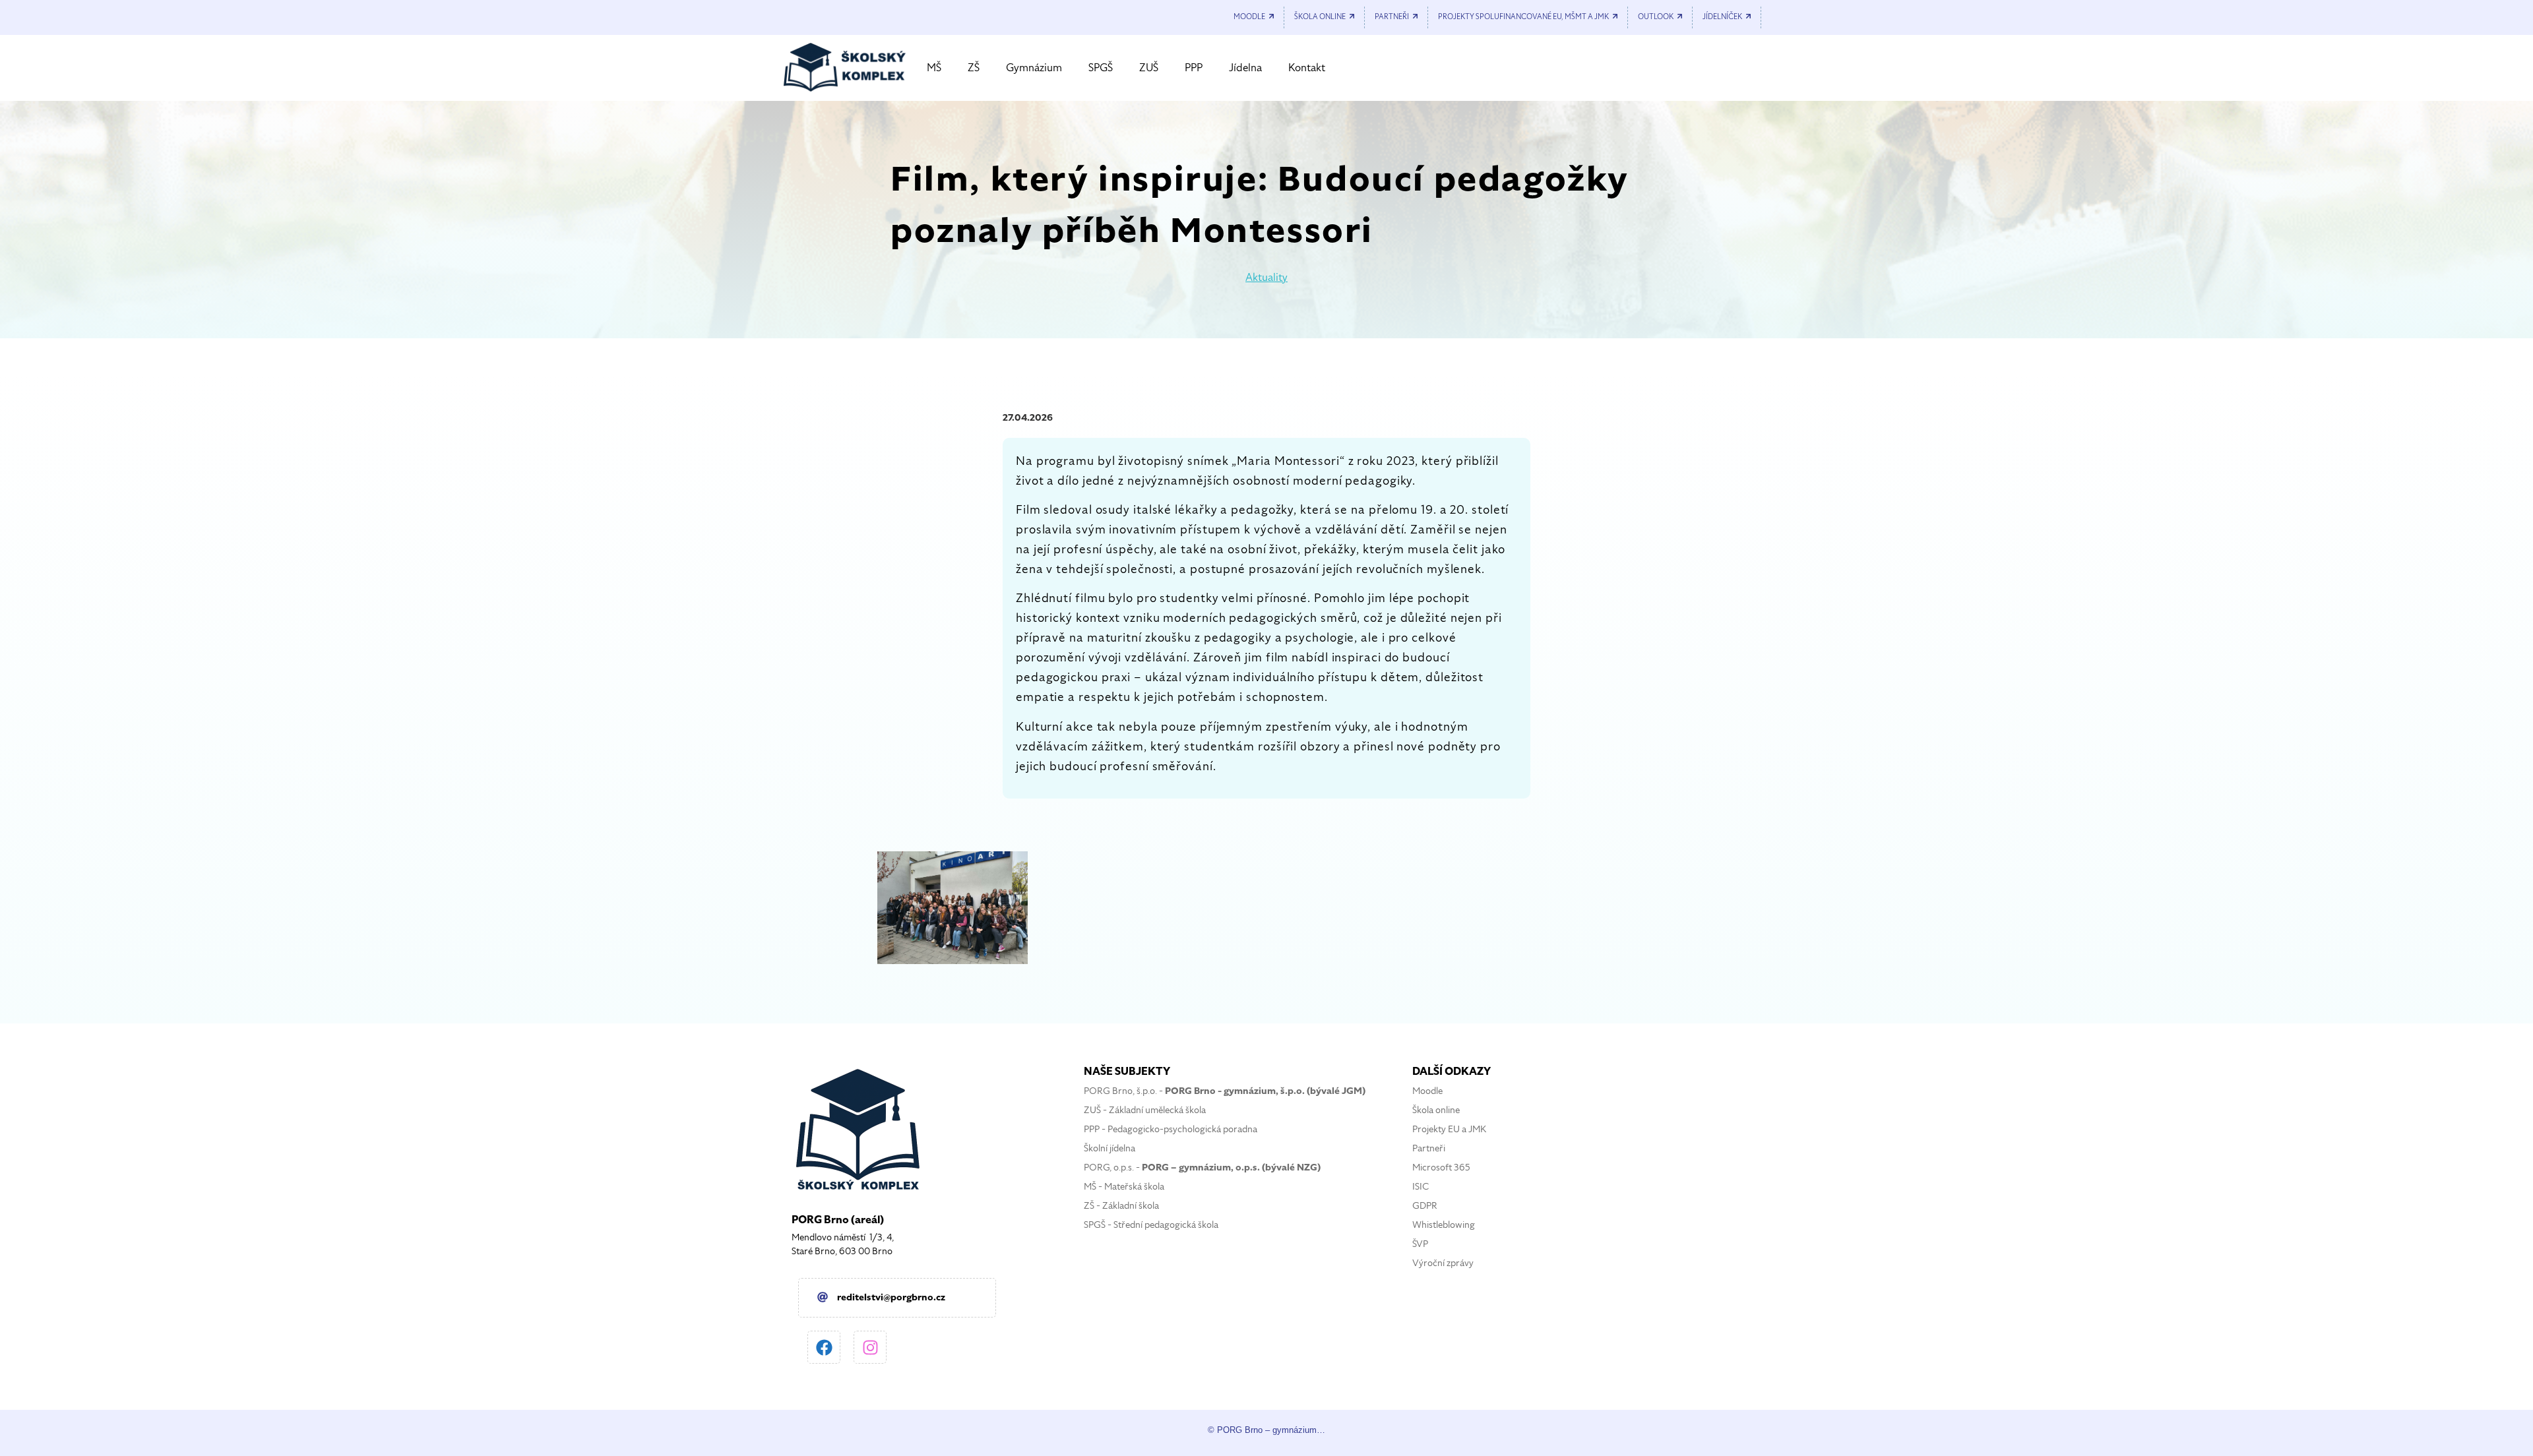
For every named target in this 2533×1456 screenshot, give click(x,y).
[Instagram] (870, 1347)
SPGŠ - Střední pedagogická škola (1151, 1225)
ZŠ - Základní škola (1121, 1206)
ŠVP (1420, 1244)
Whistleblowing (1444, 1225)
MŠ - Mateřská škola (1124, 1187)
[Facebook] (824, 1347)
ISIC (1421, 1187)
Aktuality (1266, 278)
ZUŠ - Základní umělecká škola (1145, 1110)
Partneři (1429, 1148)
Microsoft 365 (1441, 1168)
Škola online (1436, 1110)
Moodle (1427, 1091)
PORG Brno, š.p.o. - (1225, 1091)
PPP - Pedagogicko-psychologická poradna (1171, 1129)
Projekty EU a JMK (1449, 1129)
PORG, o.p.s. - (1202, 1168)
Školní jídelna (1110, 1148)
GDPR (1425, 1206)
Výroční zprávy (1443, 1263)
